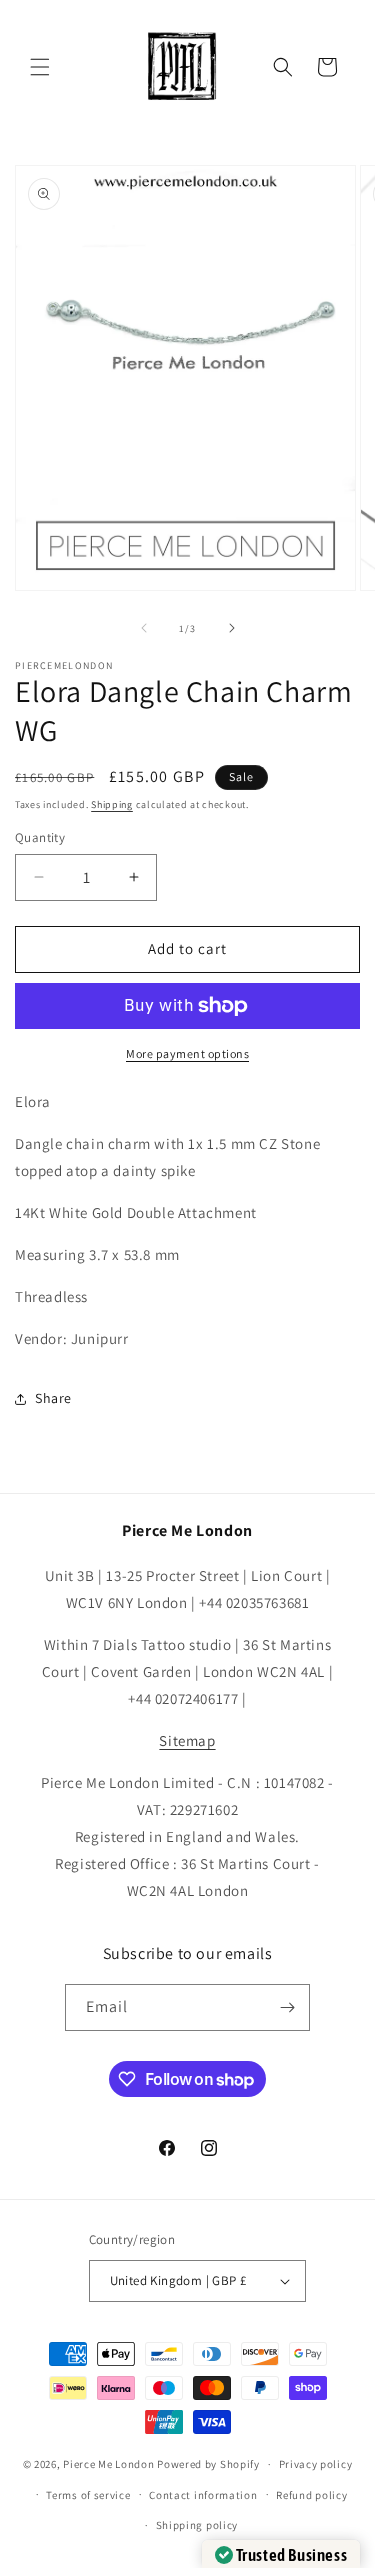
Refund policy (311, 2495)
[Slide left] (144, 628)
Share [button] (53, 1398)
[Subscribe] (287, 2007)
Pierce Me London (108, 2464)
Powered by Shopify (208, 2464)
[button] (40, 67)
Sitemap (187, 1740)
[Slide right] (232, 628)
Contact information (203, 2495)
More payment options (187, 1053)
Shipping (112, 804)
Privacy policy (316, 2464)
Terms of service (88, 2495)
